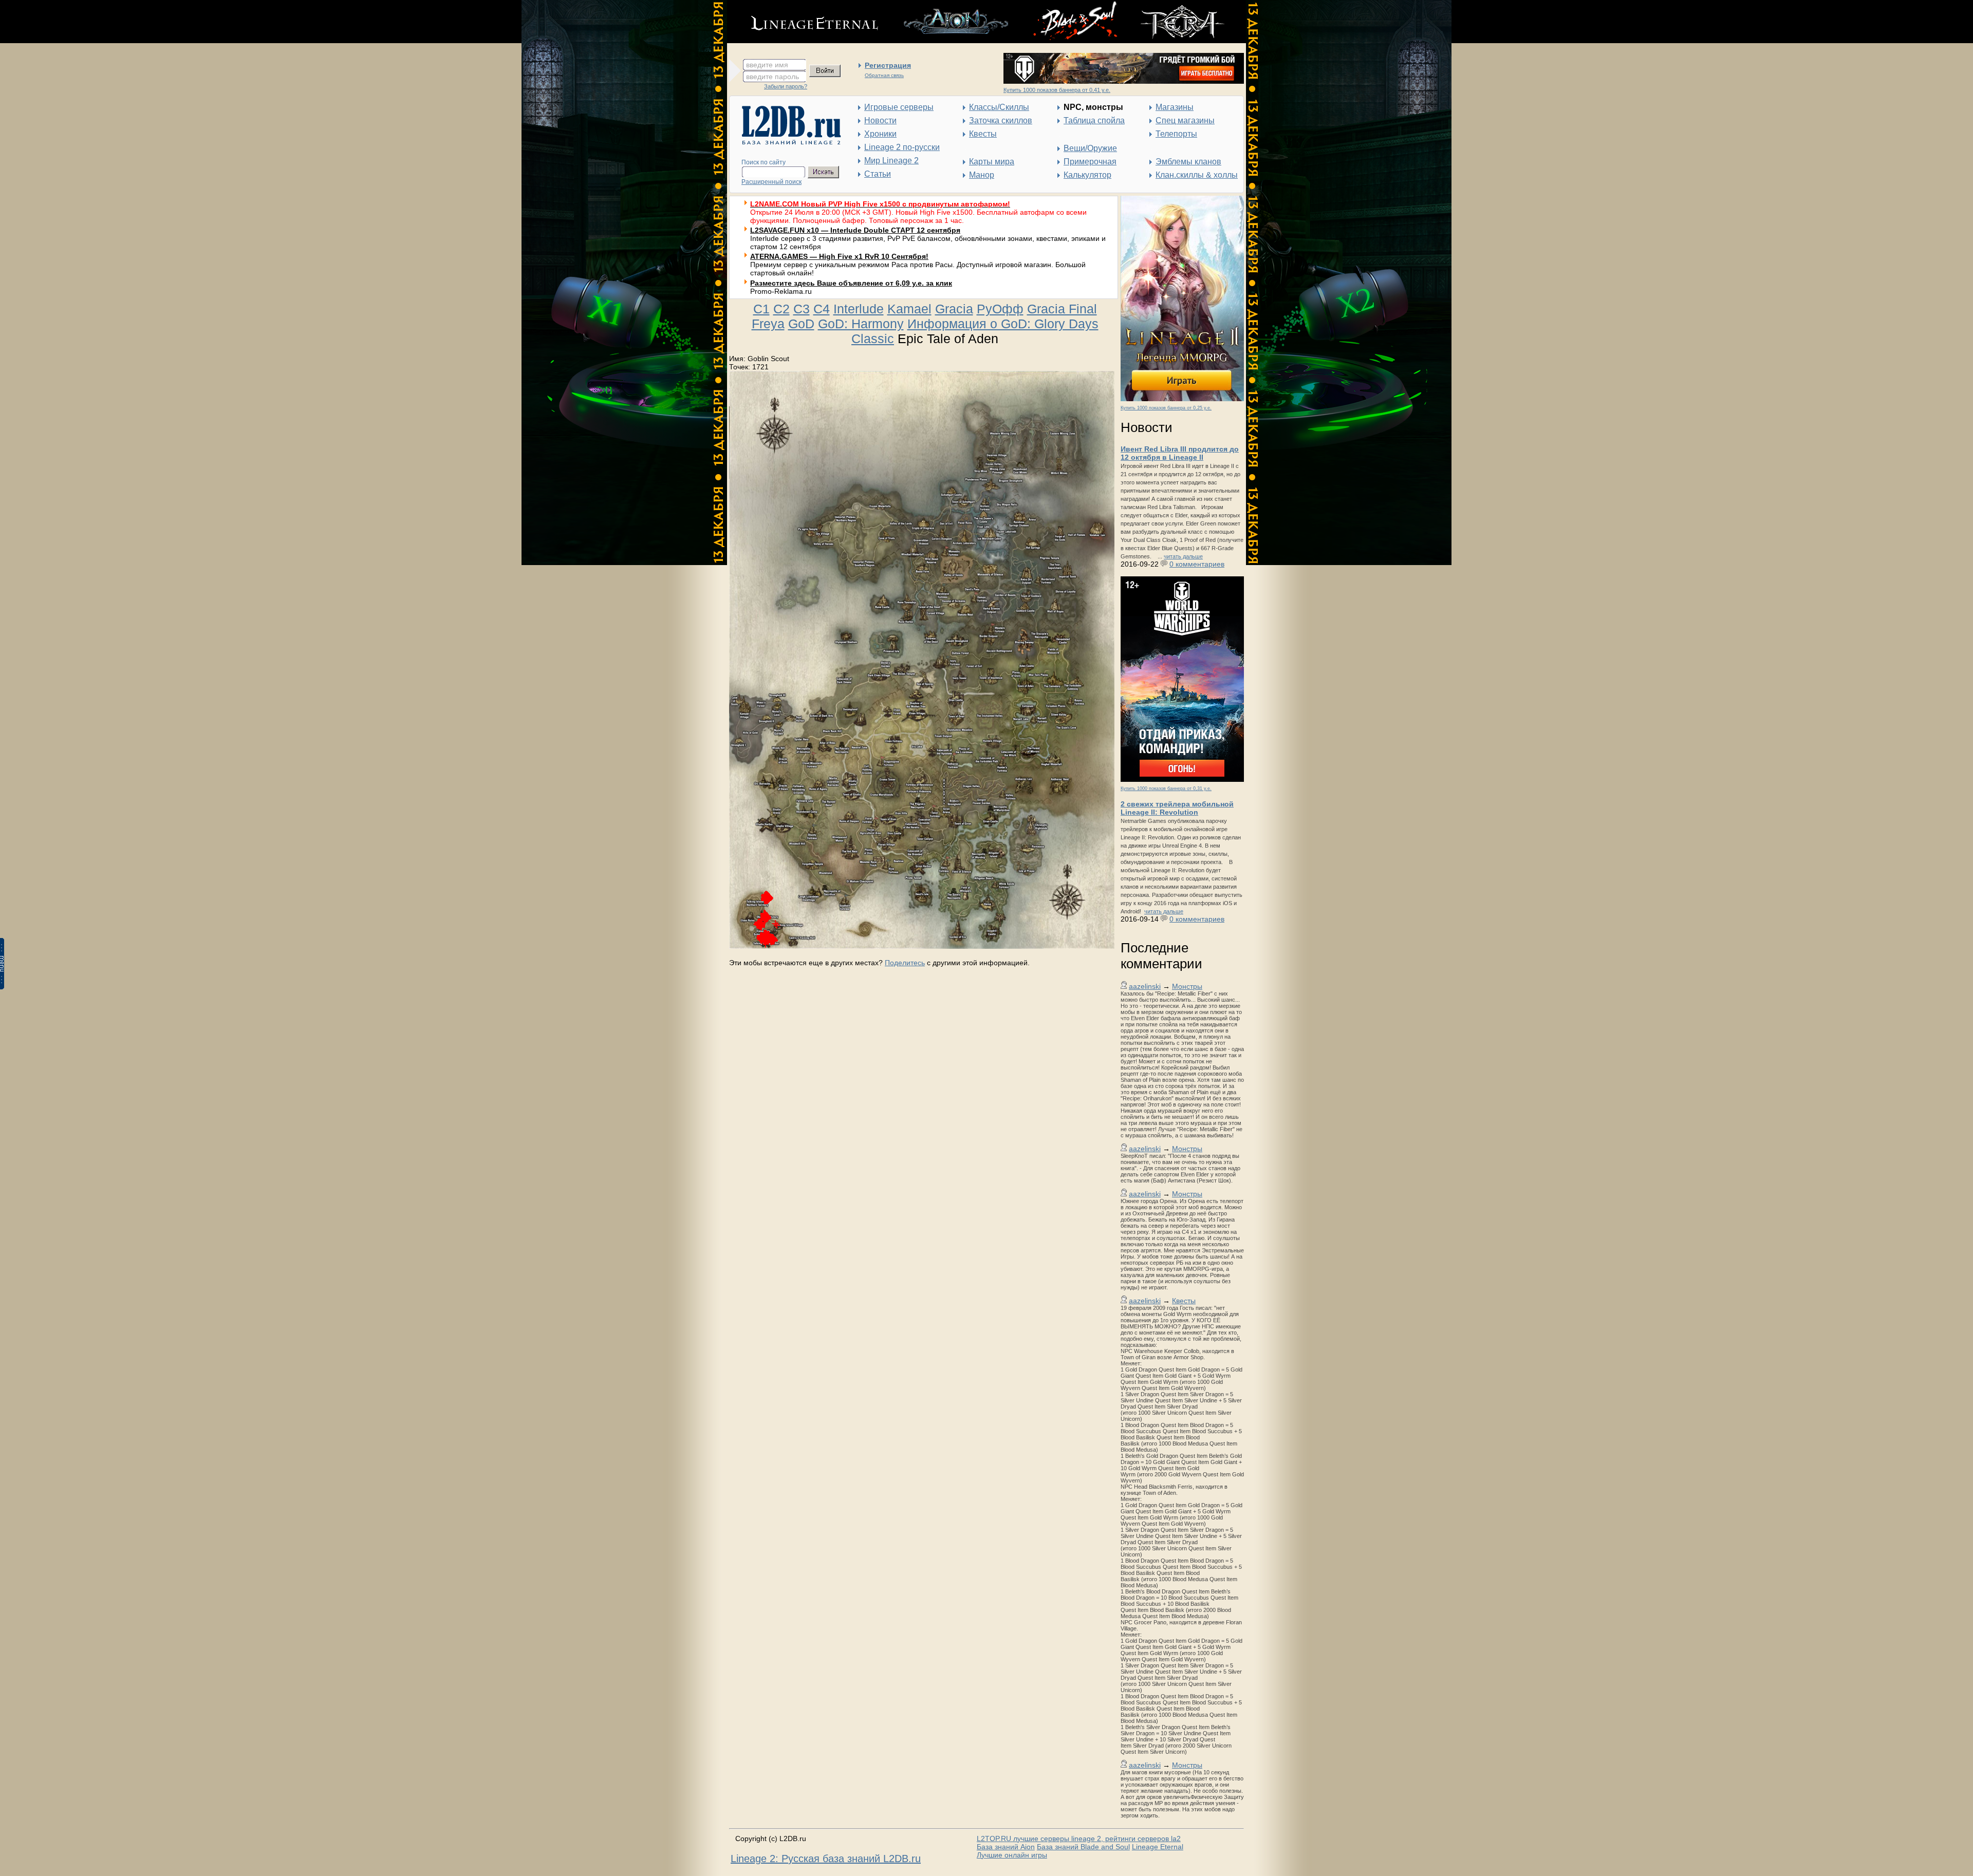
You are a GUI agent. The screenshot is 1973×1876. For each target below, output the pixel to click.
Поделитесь (905, 963)
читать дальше (1183, 556)
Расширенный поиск (771, 182)
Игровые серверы (899, 107)
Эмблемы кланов (1188, 162)
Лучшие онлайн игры (1012, 1855)
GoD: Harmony (861, 324)
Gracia (954, 309)
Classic (873, 339)
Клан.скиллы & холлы (1197, 175)
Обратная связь (884, 75)
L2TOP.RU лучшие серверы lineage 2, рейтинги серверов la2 (1079, 1839)
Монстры (1187, 986)
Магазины (1175, 107)
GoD (801, 324)
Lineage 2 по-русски (902, 147)
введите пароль (773, 77)
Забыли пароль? (786, 86)
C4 (822, 309)
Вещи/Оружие (1090, 148)
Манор (982, 175)
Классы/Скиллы (999, 107)
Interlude (859, 309)
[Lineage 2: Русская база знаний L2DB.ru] (786, 142)
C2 (781, 309)
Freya (768, 324)
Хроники (880, 134)
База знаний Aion (1006, 1847)
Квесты (983, 134)
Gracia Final (1062, 309)
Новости (880, 120)
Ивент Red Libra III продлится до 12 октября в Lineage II (1180, 453)
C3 (802, 309)
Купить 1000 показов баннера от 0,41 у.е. (1057, 90)
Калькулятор (1087, 175)
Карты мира (992, 162)
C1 (761, 309)
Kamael (909, 309)
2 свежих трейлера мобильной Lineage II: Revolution (1177, 808)
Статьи (878, 174)
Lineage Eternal (1158, 1847)
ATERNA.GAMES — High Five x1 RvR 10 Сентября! (839, 256)
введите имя (767, 65)
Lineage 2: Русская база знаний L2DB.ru (826, 1859)
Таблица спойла (1094, 120)
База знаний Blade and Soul (1083, 1847)
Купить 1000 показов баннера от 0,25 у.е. (1166, 408)
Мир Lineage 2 (891, 161)
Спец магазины (1185, 120)
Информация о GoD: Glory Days (1003, 324)
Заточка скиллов (1001, 120)
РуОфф (1000, 309)
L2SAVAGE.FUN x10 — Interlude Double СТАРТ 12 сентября (855, 230)
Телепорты (1176, 134)
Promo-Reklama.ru (781, 291)
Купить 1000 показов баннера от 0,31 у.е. (1166, 789)
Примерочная (1090, 162)
